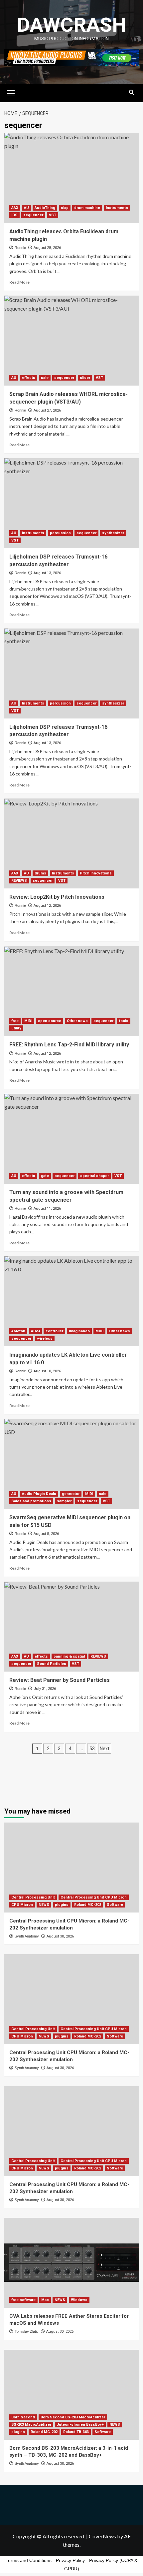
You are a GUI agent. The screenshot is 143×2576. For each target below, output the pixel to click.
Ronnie (20, 248)
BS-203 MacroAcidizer (31, 2425)
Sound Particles (52, 1664)
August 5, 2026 (46, 1534)
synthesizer (113, 533)
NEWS (44, 1905)
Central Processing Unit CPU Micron (94, 1897)
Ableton (18, 1331)
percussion (60, 533)
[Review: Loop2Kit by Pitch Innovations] (72, 843)
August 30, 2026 (60, 1936)
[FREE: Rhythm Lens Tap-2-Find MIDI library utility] (72, 991)
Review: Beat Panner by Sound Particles (60, 1680)
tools (124, 1021)
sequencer (33, 215)
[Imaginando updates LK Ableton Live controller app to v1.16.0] (72, 1301)
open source (50, 1021)
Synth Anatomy (27, 1936)
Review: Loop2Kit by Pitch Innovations (57, 897)
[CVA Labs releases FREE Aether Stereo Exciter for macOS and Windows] (72, 2263)
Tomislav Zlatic (27, 2331)
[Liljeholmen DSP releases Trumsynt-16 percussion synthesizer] (72, 503)
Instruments (117, 208)
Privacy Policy (70, 2560)
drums (40, 873)
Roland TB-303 (76, 2432)
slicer (85, 378)
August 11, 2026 (47, 1209)
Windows (79, 2300)
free (15, 1021)
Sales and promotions (31, 1501)
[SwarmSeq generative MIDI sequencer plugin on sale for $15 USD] (72, 1464)
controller (54, 1331)
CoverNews (102, 2536)
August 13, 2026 (47, 573)
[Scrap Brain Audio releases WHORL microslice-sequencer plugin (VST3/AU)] (72, 341)
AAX (15, 208)
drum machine (87, 208)
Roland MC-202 (88, 1905)
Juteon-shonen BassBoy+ (80, 2425)
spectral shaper (94, 1176)
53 (92, 1749)
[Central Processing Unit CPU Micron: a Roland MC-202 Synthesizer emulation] (72, 1868)
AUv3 (35, 1331)
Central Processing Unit (33, 1897)
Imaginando (79, 1331)
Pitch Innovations (96, 873)
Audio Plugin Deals (39, 1494)
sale (45, 378)
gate (45, 1176)
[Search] (132, 92)
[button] (11, 92)
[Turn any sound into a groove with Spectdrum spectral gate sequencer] (72, 1139)
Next (105, 1749)
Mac (45, 2300)
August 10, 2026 (47, 1371)
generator (71, 1494)
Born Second (23, 2417)
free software (23, 2300)
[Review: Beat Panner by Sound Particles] (72, 1627)
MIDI (28, 1021)
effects (29, 378)
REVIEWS (19, 881)
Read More (19, 282)
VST (53, 215)
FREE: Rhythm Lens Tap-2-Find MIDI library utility (69, 1045)
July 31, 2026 (45, 1689)
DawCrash (71, 25)
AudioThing (45, 208)
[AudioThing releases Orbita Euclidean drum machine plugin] (72, 178)
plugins (62, 1905)
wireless (45, 1338)
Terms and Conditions (29, 2560)
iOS (14, 215)
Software (115, 1905)
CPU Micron (22, 1905)
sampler (64, 1501)
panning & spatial (69, 1656)
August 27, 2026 (47, 410)
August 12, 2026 (47, 906)
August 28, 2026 (47, 248)
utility (16, 1028)
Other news (77, 1021)
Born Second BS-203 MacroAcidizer (73, 2417)
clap (65, 208)
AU (26, 208)
